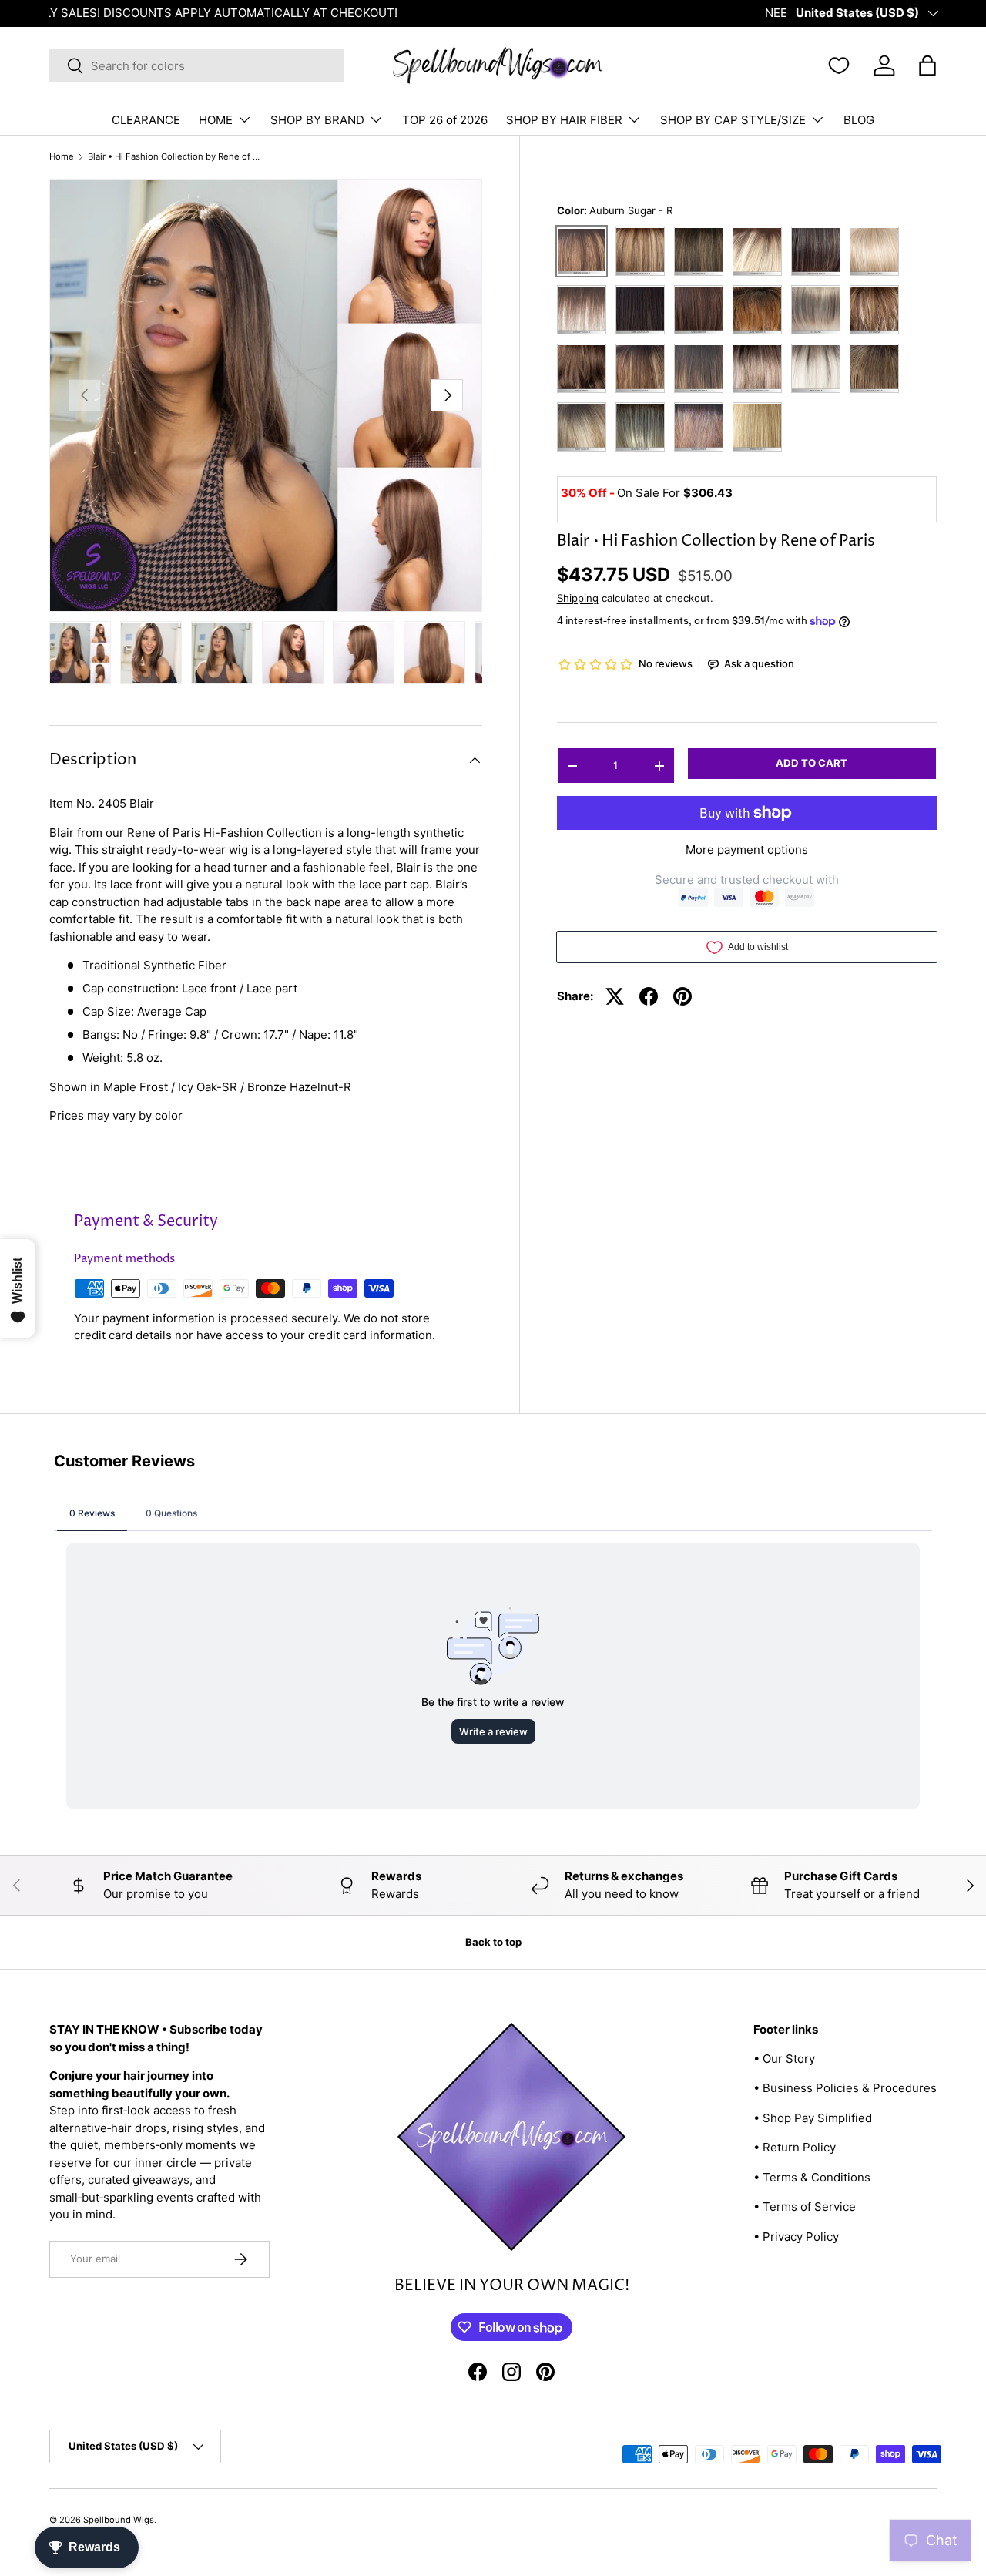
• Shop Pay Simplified (813, 2118)
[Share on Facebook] (649, 996)
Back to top (493, 1942)
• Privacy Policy (796, 2237)
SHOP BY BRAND (317, 120)
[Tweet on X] (615, 996)
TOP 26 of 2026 (445, 120)
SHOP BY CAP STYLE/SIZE (733, 120)
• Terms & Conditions (812, 2177)
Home (62, 157)
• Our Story (784, 2059)
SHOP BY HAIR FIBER (564, 120)
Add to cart (812, 764)
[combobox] (197, 66)
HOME (216, 120)
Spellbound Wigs (119, 2520)
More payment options (747, 850)
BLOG (859, 120)
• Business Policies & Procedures (845, 2088)
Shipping (578, 599)
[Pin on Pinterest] (682, 996)
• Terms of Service (805, 2207)
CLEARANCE (146, 120)
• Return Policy (795, 2147)
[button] (927, 65)
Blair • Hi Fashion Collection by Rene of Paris (174, 157)
